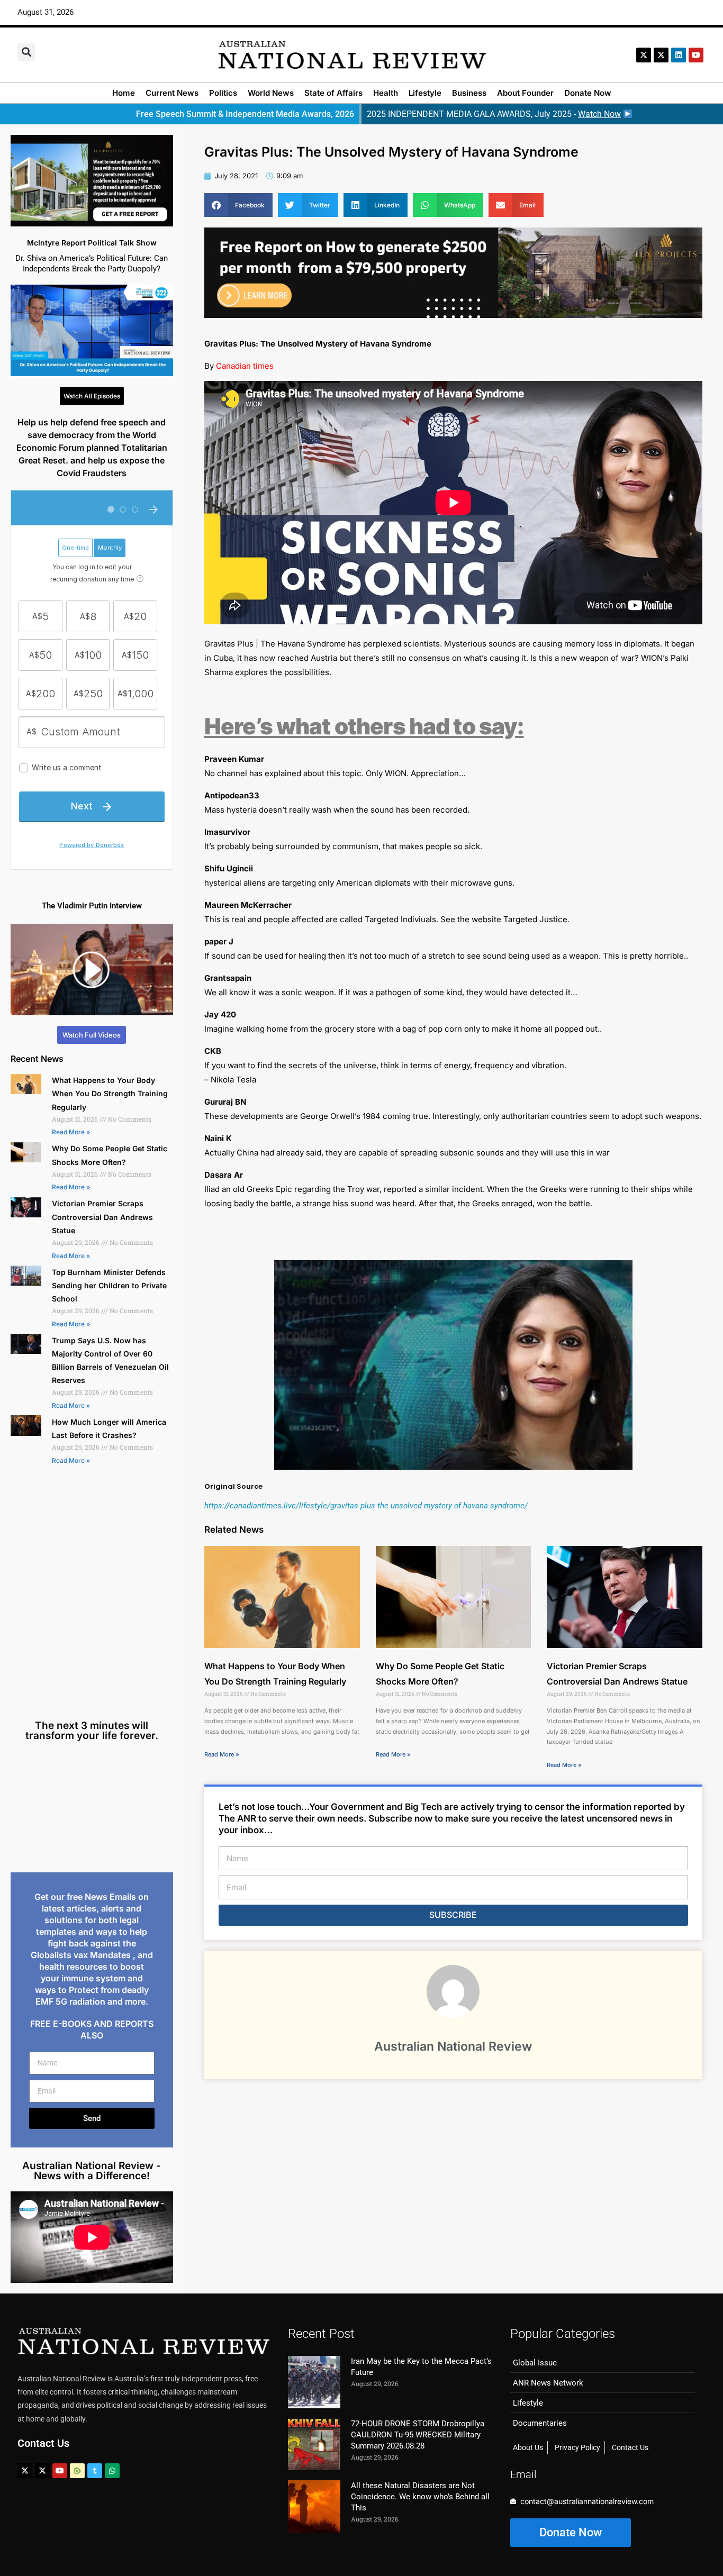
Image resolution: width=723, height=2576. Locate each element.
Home (124, 93)
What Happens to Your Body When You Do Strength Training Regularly (110, 1093)
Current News (172, 93)
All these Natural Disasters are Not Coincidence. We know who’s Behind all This (420, 2497)
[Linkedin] (679, 55)
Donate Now (588, 93)
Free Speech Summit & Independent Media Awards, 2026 (245, 114)
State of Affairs (333, 93)
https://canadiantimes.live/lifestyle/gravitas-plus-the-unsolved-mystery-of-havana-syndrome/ (366, 1506)
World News (271, 93)
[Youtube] (60, 2471)
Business (469, 93)
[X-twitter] (644, 55)
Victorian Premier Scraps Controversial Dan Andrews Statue (102, 1217)
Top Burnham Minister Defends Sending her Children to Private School (109, 1285)
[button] (26, 52)
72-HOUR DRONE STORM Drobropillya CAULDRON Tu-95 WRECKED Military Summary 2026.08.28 (418, 2435)
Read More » (71, 1132)
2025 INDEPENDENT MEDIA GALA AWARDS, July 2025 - (494, 114)
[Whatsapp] (112, 2471)
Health (386, 93)
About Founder (525, 93)
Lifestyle (425, 93)
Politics (223, 93)
